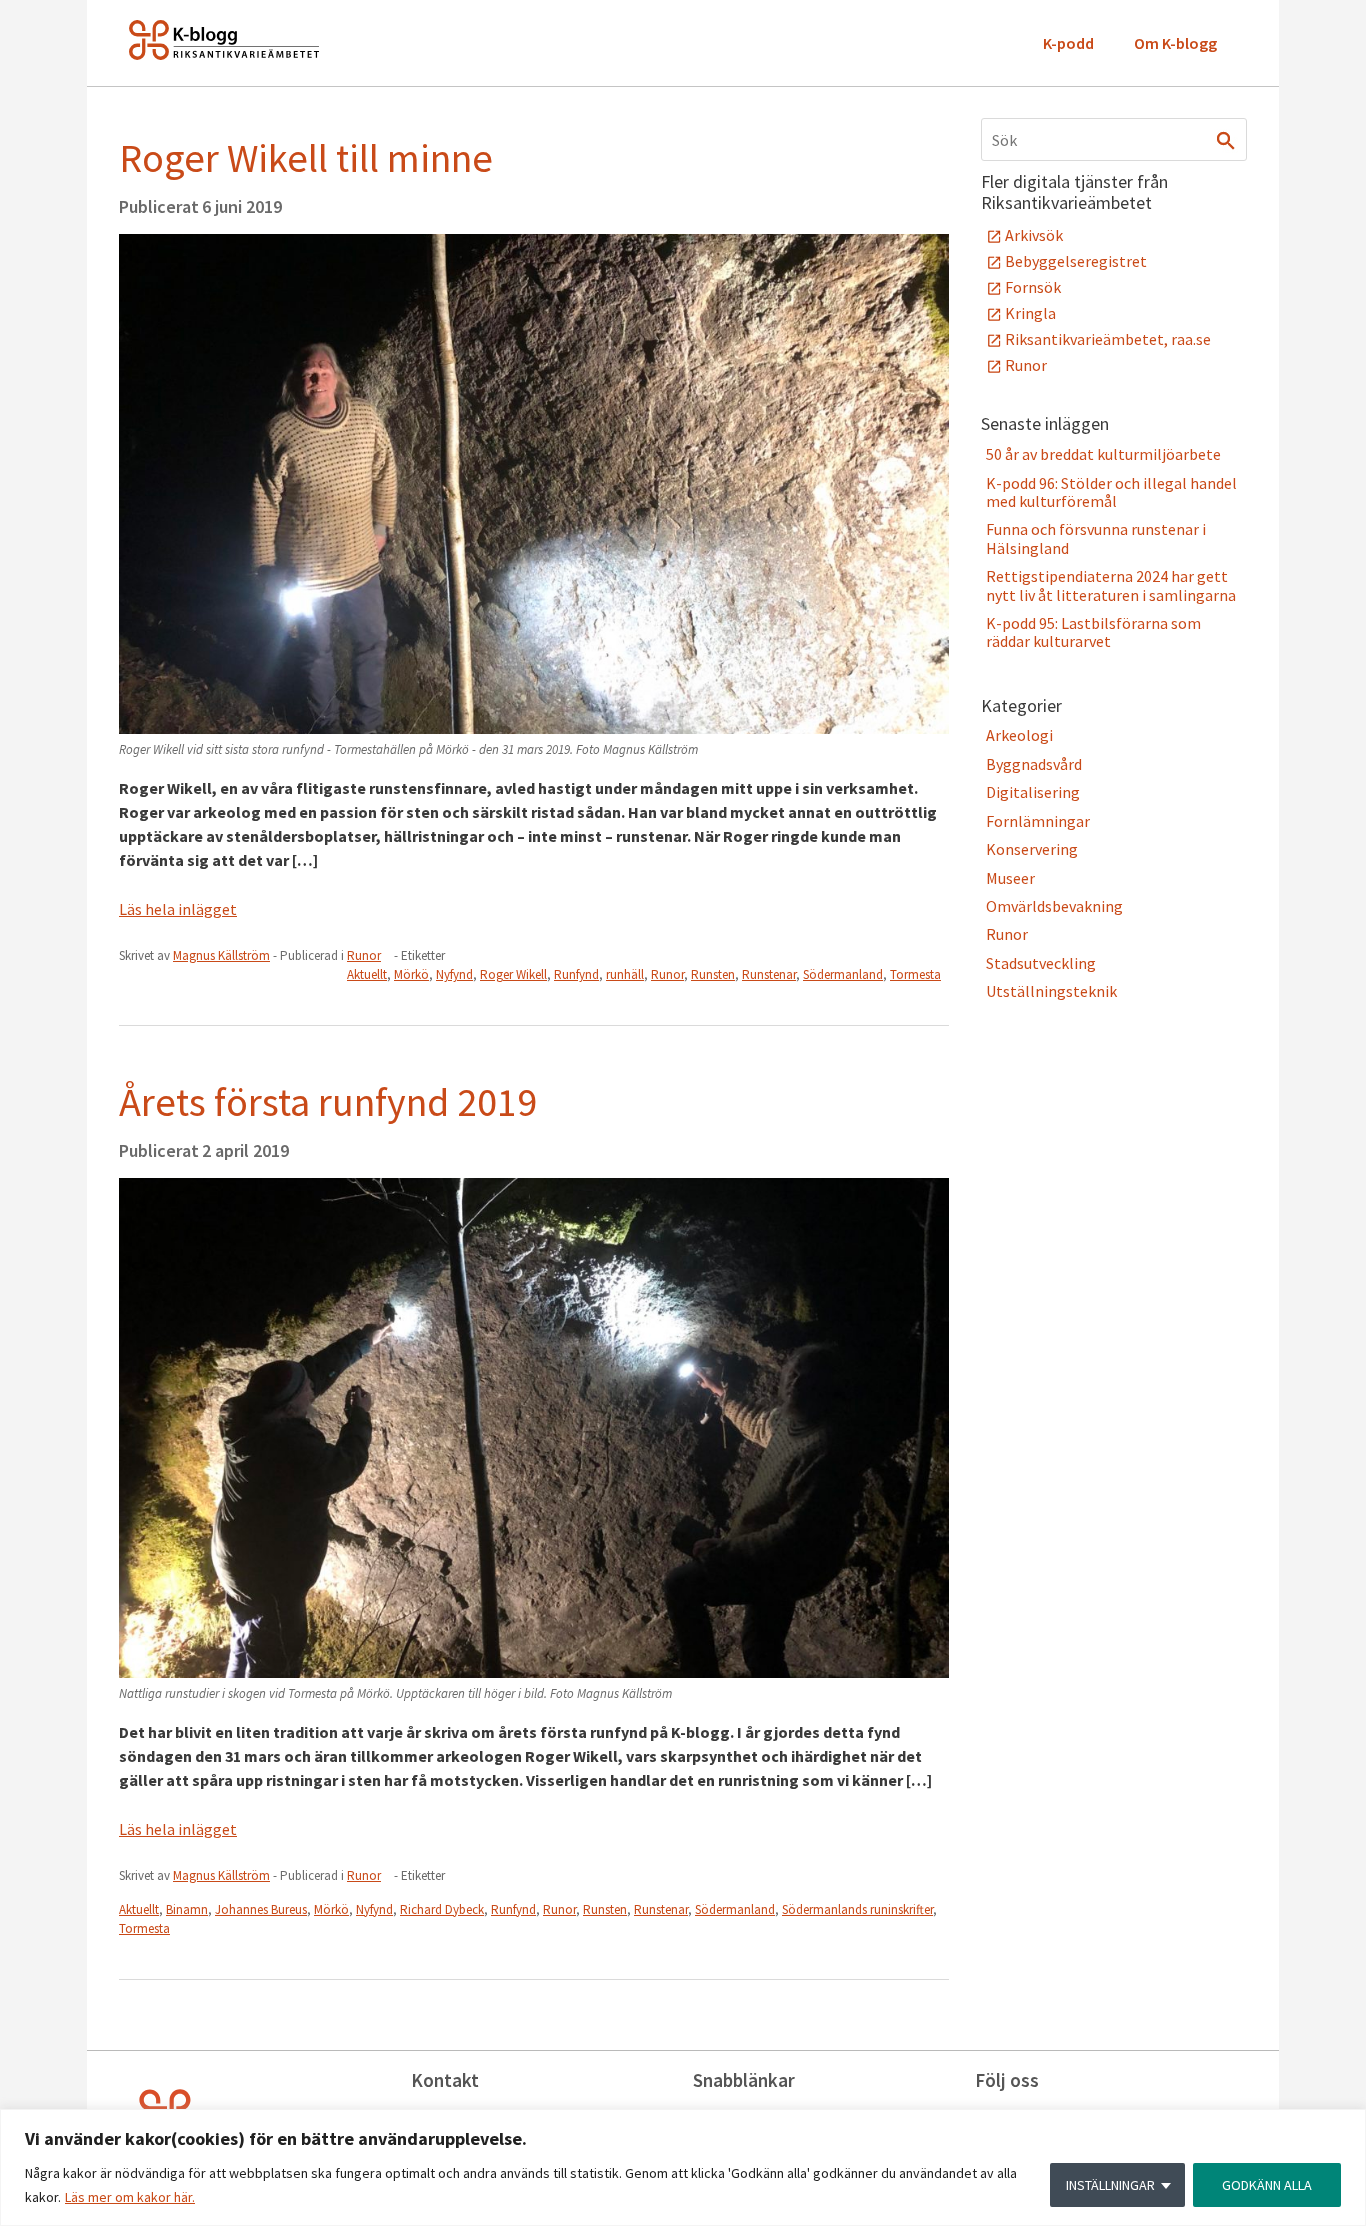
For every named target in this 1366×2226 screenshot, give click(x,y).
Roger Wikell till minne (306, 158)
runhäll (625, 974)
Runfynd (576, 974)
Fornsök (1033, 287)
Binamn (187, 1909)
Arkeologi (1019, 735)
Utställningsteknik (1051, 991)
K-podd (1068, 43)
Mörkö (411, 974)
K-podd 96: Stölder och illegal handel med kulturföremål (1111, 492)
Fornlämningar (1038, 821)
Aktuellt (367, 974)
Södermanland (843, 974)
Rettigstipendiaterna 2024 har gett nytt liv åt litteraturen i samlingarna (1111, 585)
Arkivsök (1034, 235)
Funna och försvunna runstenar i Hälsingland (1096, 538)
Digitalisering (1033, 792)
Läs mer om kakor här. (130, 2197)
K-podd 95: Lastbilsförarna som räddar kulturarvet (1093, 632)
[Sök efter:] (1114, 139)
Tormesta (915, 974)
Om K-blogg (1175, 43)
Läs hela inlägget (178, 909)
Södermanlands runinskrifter (857, 1909)
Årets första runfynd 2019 (328, 1102)
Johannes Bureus (261, 1909)
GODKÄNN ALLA (1267, 2185)
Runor (364, 955)
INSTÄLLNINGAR (1110, 2185)
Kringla (1030, 313)
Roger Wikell (513, 974)
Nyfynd (454, 974)
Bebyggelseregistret (1076, 261)
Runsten (713, 974)
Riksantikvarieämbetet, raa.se (1108, 339)
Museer (1010, 878)
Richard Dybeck (442, 1909)
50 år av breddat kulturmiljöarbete (1103, 454)
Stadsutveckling (1041, 963)
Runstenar (769, 974)
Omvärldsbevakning (1054, 906)
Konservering (1032, 849)
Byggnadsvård (1034, 764)
